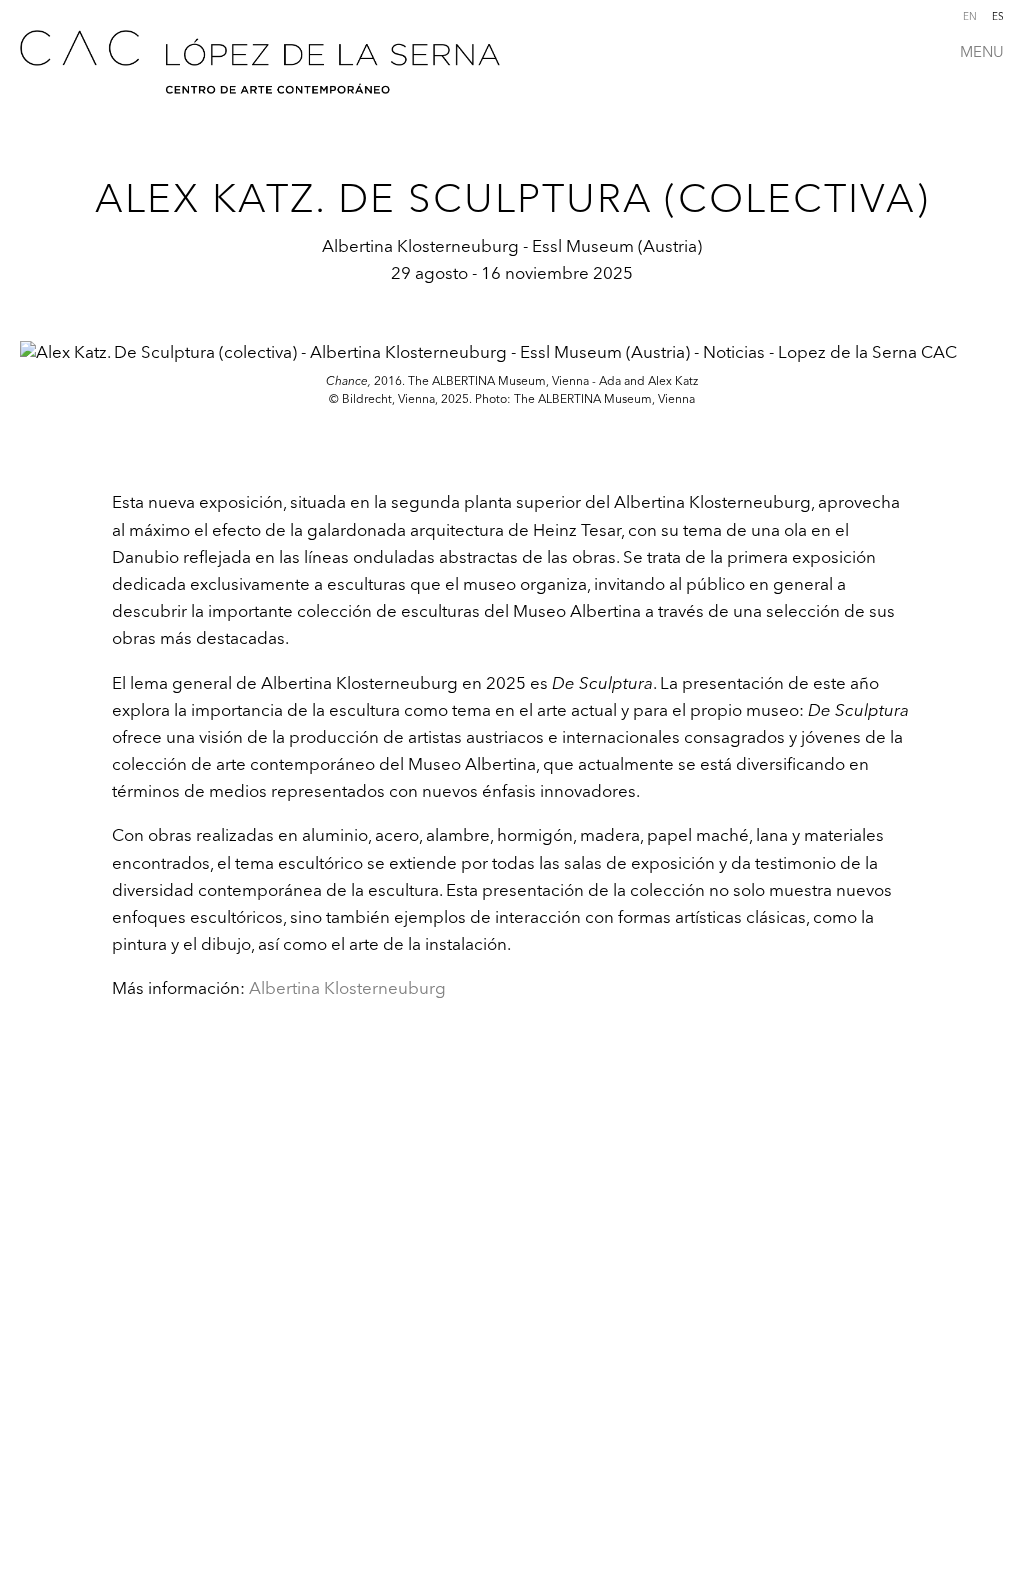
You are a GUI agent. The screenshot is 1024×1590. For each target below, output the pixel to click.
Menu (982, 51)
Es (998, 16)
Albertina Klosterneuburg (347, 987)
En (970, 16)
